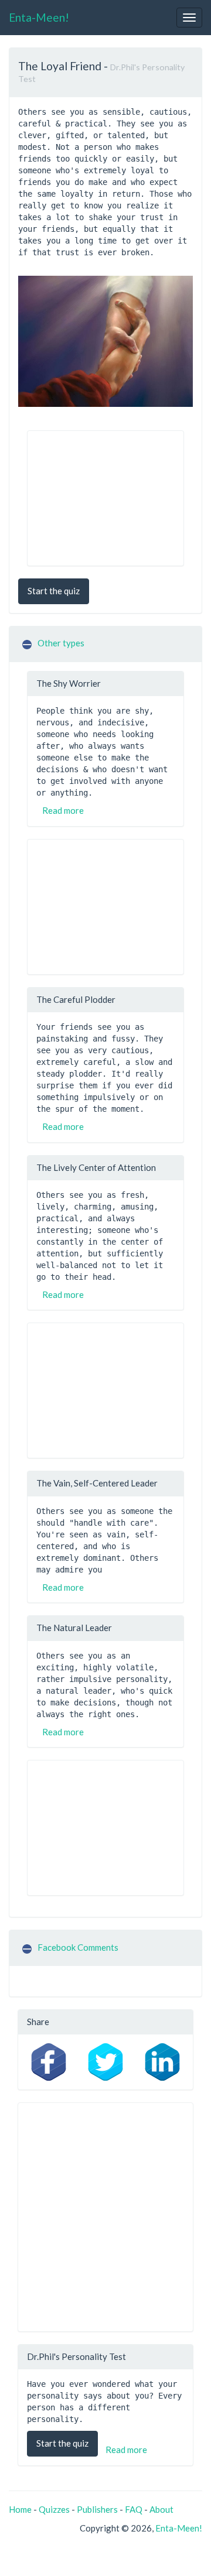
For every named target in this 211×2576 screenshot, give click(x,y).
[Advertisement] (105, 498)
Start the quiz (54, 591)
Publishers (97, 2509)
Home (20, 2509)
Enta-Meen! (39, 17)
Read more (63, 810)
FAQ (134, 2509)
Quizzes (54, 2509)
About (161, 2509)
